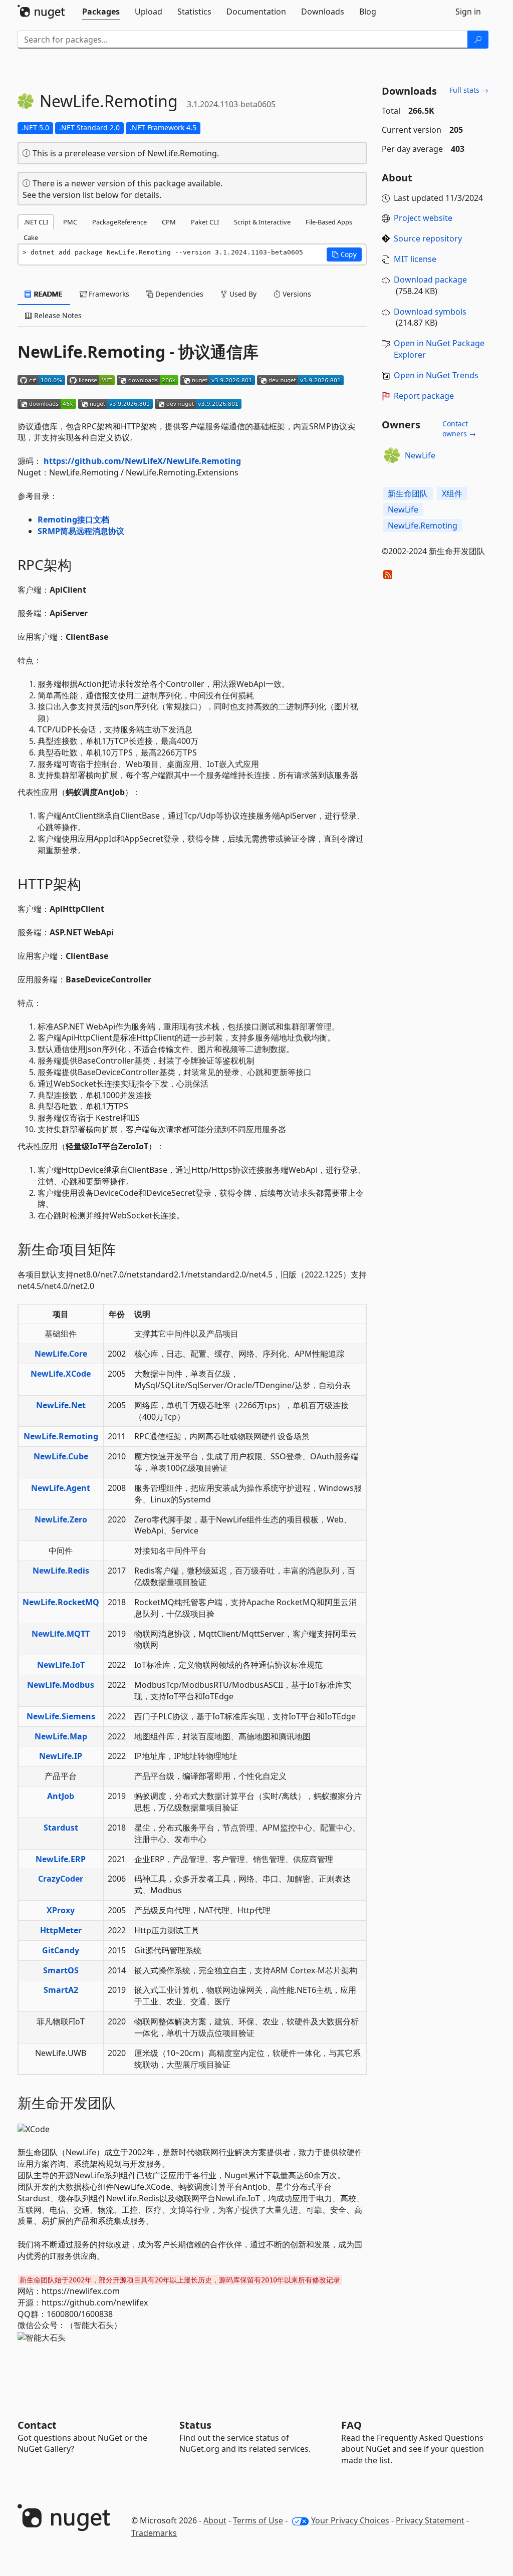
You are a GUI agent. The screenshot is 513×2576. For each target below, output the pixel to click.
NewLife (420, 455)
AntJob (61, 1796)
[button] (344, 254)
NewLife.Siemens (61, 1716)
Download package (430, 280)
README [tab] (47, 294)
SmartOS (61, 1970)
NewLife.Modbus (61, 1685)
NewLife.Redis (61, 1571)
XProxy (61, 1910)
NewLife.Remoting (61, 1436)
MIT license (415, 259)
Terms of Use (258, 2520)
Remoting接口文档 (73, 520)
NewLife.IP (61, 1756)
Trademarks (154, 2533)
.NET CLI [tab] (36, 222)
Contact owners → (459, 429)
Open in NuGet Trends (436, 375)
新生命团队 (408, 493)
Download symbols (430, 312)
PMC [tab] (70, 222)
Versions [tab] (296, 294)
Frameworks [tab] (108, 294)
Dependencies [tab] (178, 294)
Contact (37, 2425)
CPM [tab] (169, 222)
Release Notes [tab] (57, 315)
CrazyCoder (61, 1879)
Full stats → (469, 90)
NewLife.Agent (61, 1488)
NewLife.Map (61, 1736)
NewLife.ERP (61, 1859)
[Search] (478, 40)
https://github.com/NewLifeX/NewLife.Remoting (142, 461)
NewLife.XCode (61, 1374)
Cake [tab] (31, 237)
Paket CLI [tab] (205, 222)
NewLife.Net (61, 1405)
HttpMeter (61, 1930)
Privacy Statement (430, 2520)
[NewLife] (392, 455)
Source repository (428, 238)
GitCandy (61, 1950)
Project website (423, 218)
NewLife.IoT (61, 1665)
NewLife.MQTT (61, 1634)
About (215, 2520)
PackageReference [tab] (119, 222)
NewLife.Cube (61, 1456)
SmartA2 (61, 1990)
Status (195, 2425)
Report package (424, 396)
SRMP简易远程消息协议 (81, 531)
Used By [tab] (242, 294)
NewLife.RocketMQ (61, 1602)
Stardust (61, 1828)
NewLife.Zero (61, 1519)
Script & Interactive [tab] (262, 222)
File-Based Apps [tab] (329, 222)
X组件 (452, 493)
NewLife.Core (61, 1354)
